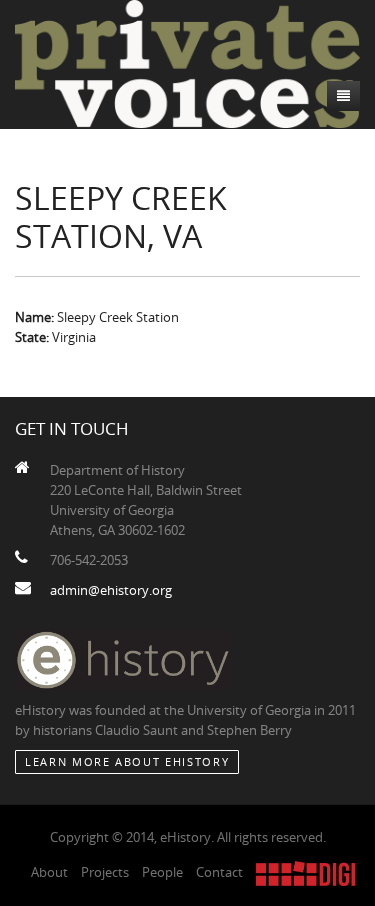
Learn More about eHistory (127, 761)
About (49, 872)
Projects (105, 872)
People (162, 872)
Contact (219, 872)
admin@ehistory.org (111, 590)
